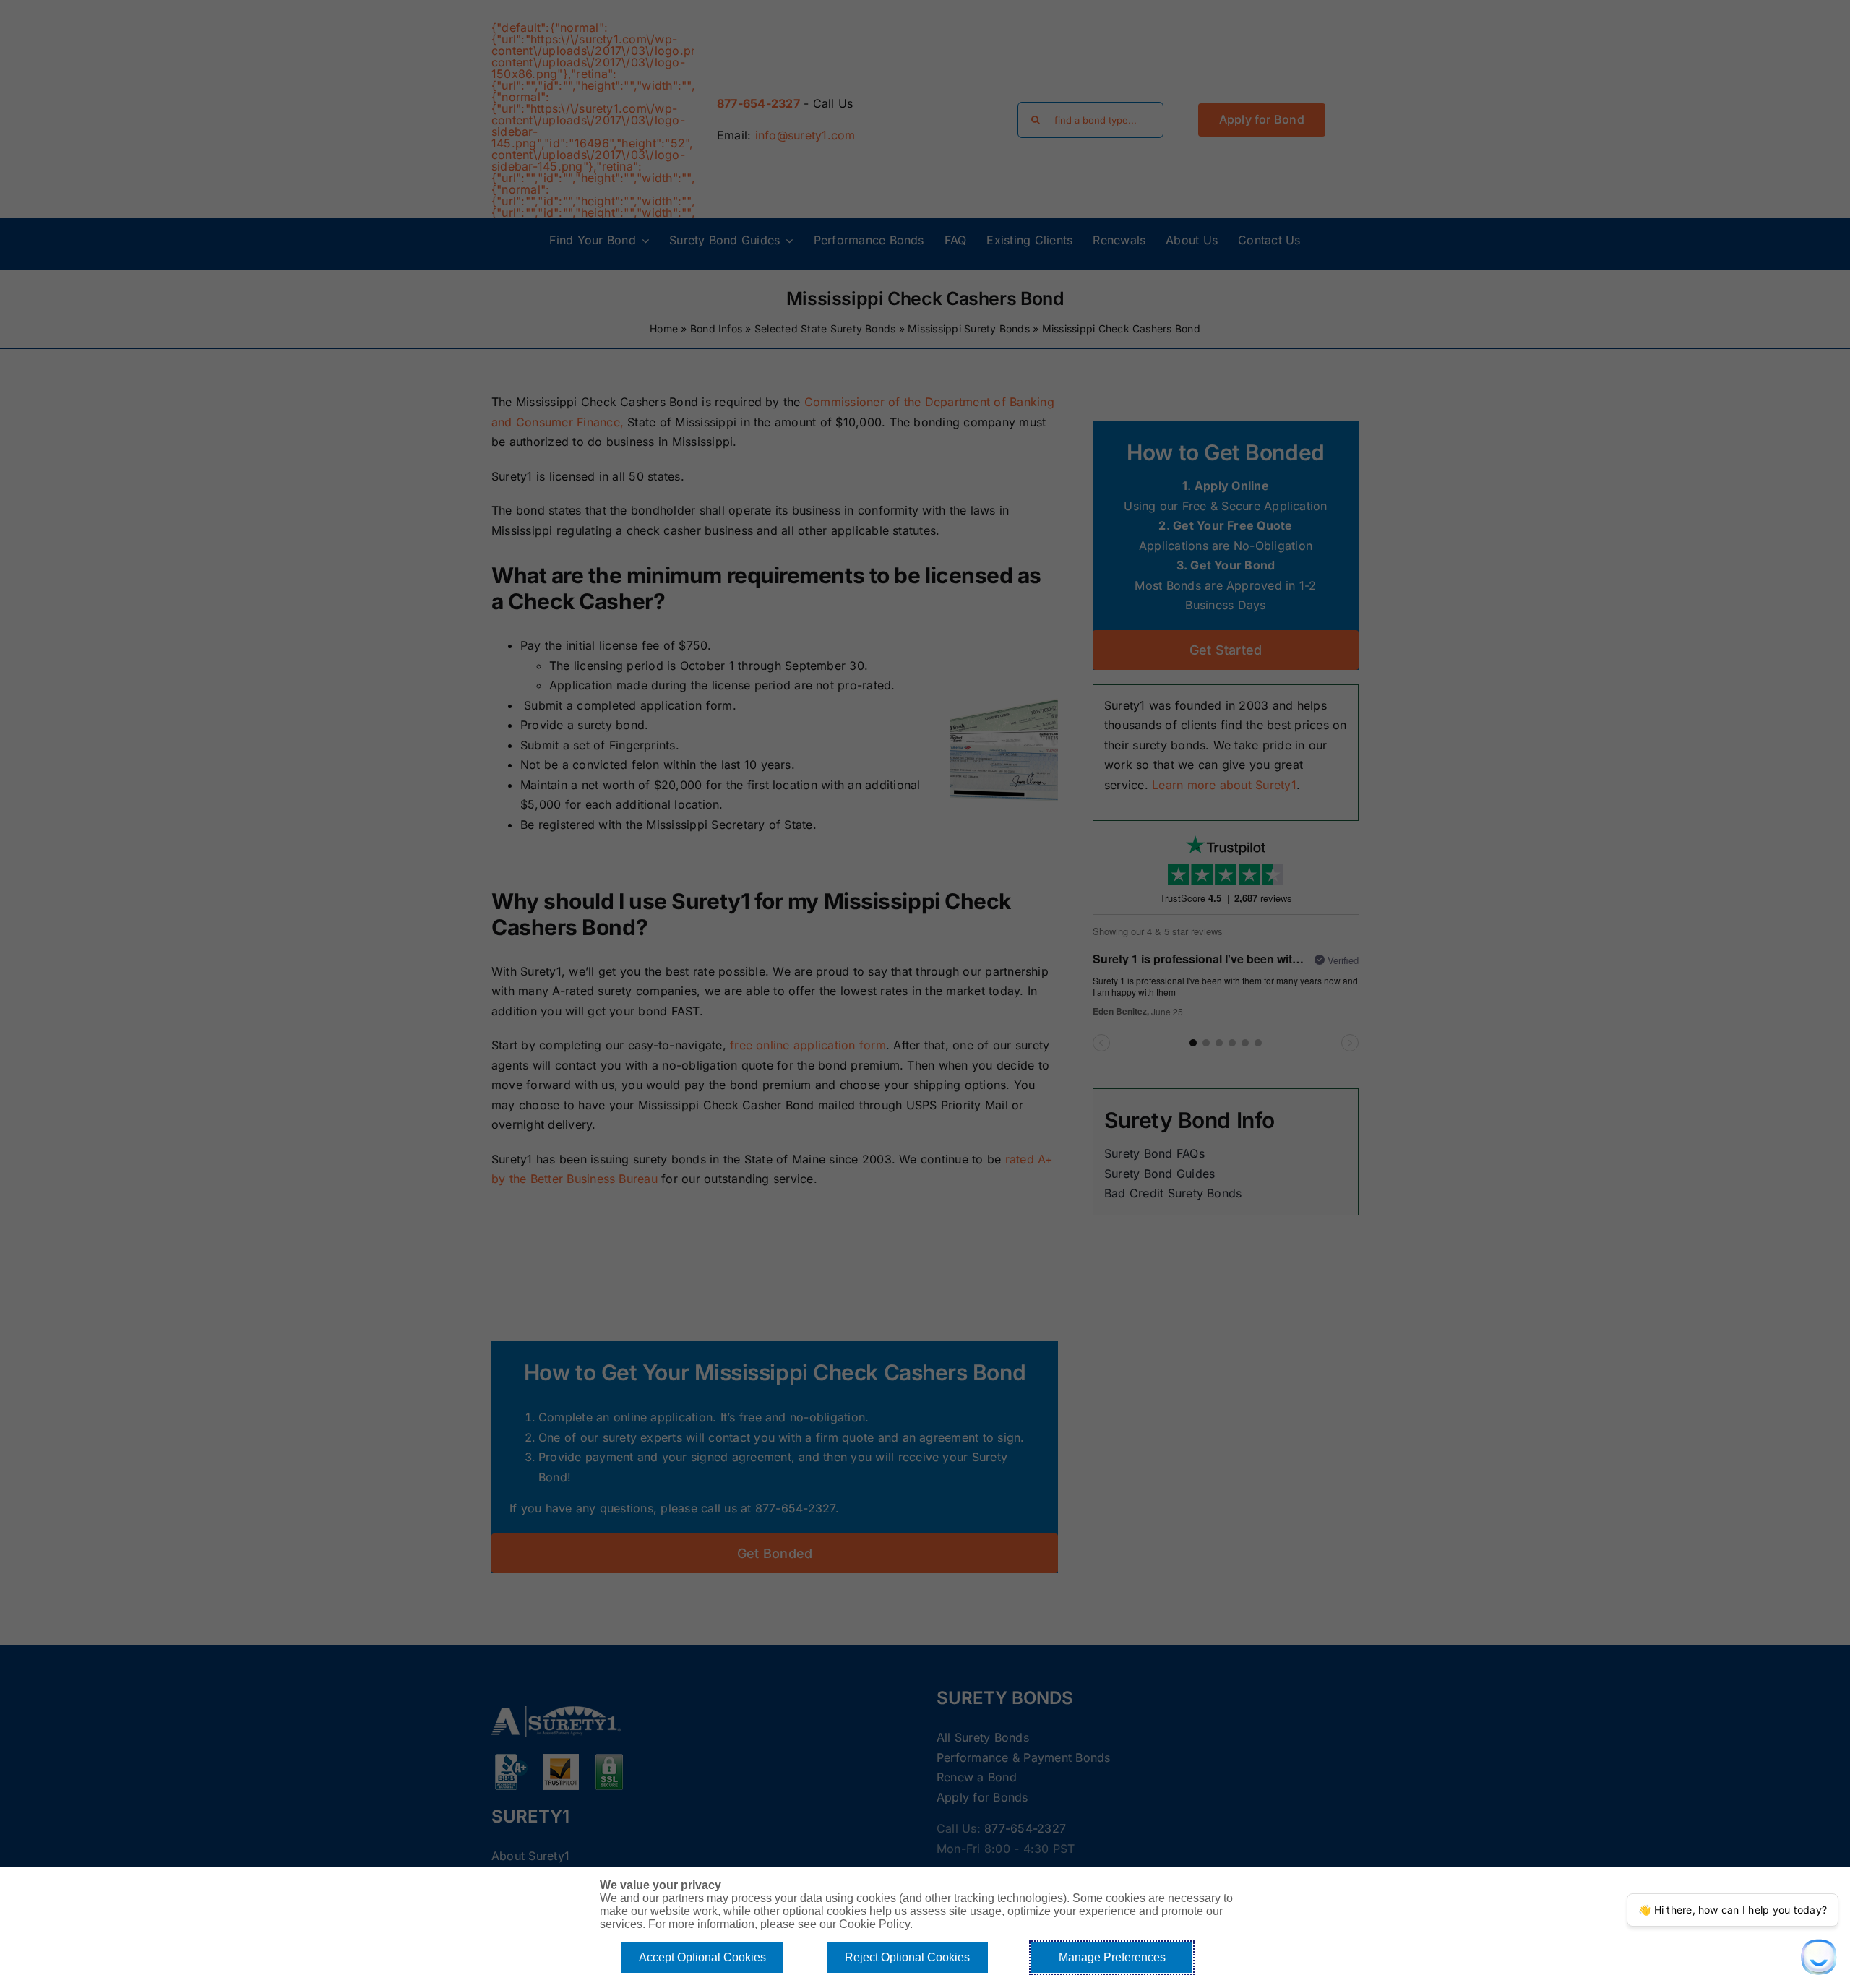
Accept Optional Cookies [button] (702, 1957)
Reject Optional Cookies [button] (907, 1957)
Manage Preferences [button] (1112, 1957)
